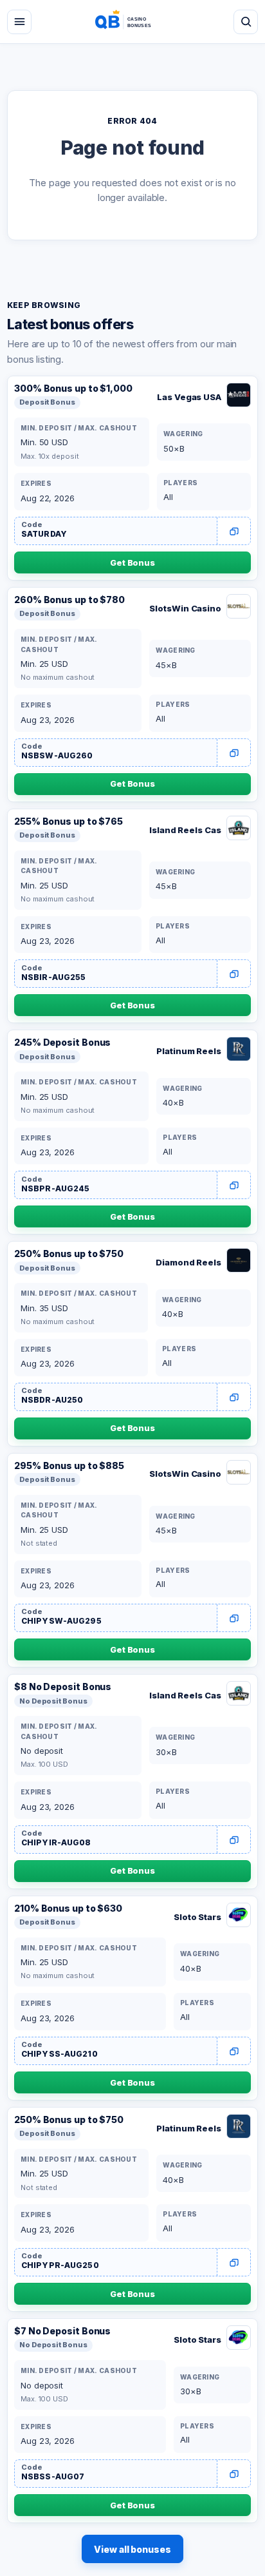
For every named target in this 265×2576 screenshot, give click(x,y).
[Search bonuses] (246, 22)
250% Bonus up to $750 (69, 1254)
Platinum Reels (189, 1051)
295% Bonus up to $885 (69, 1466)
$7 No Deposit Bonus (62, 2331)
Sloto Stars (197, 1917)
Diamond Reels (188, 1262)
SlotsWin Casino (185, 608)
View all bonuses (132, 2549)
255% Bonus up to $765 (69, 821)
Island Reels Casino (185, 830)
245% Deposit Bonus (62, 1042)
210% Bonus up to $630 (68, 1908)
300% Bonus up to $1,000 (73, 388)
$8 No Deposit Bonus (63, 1687)
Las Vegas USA (189, 397)
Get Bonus (132, 562)
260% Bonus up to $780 (69, 600)
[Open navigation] (19, 22)
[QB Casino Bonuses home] (132, 22)
